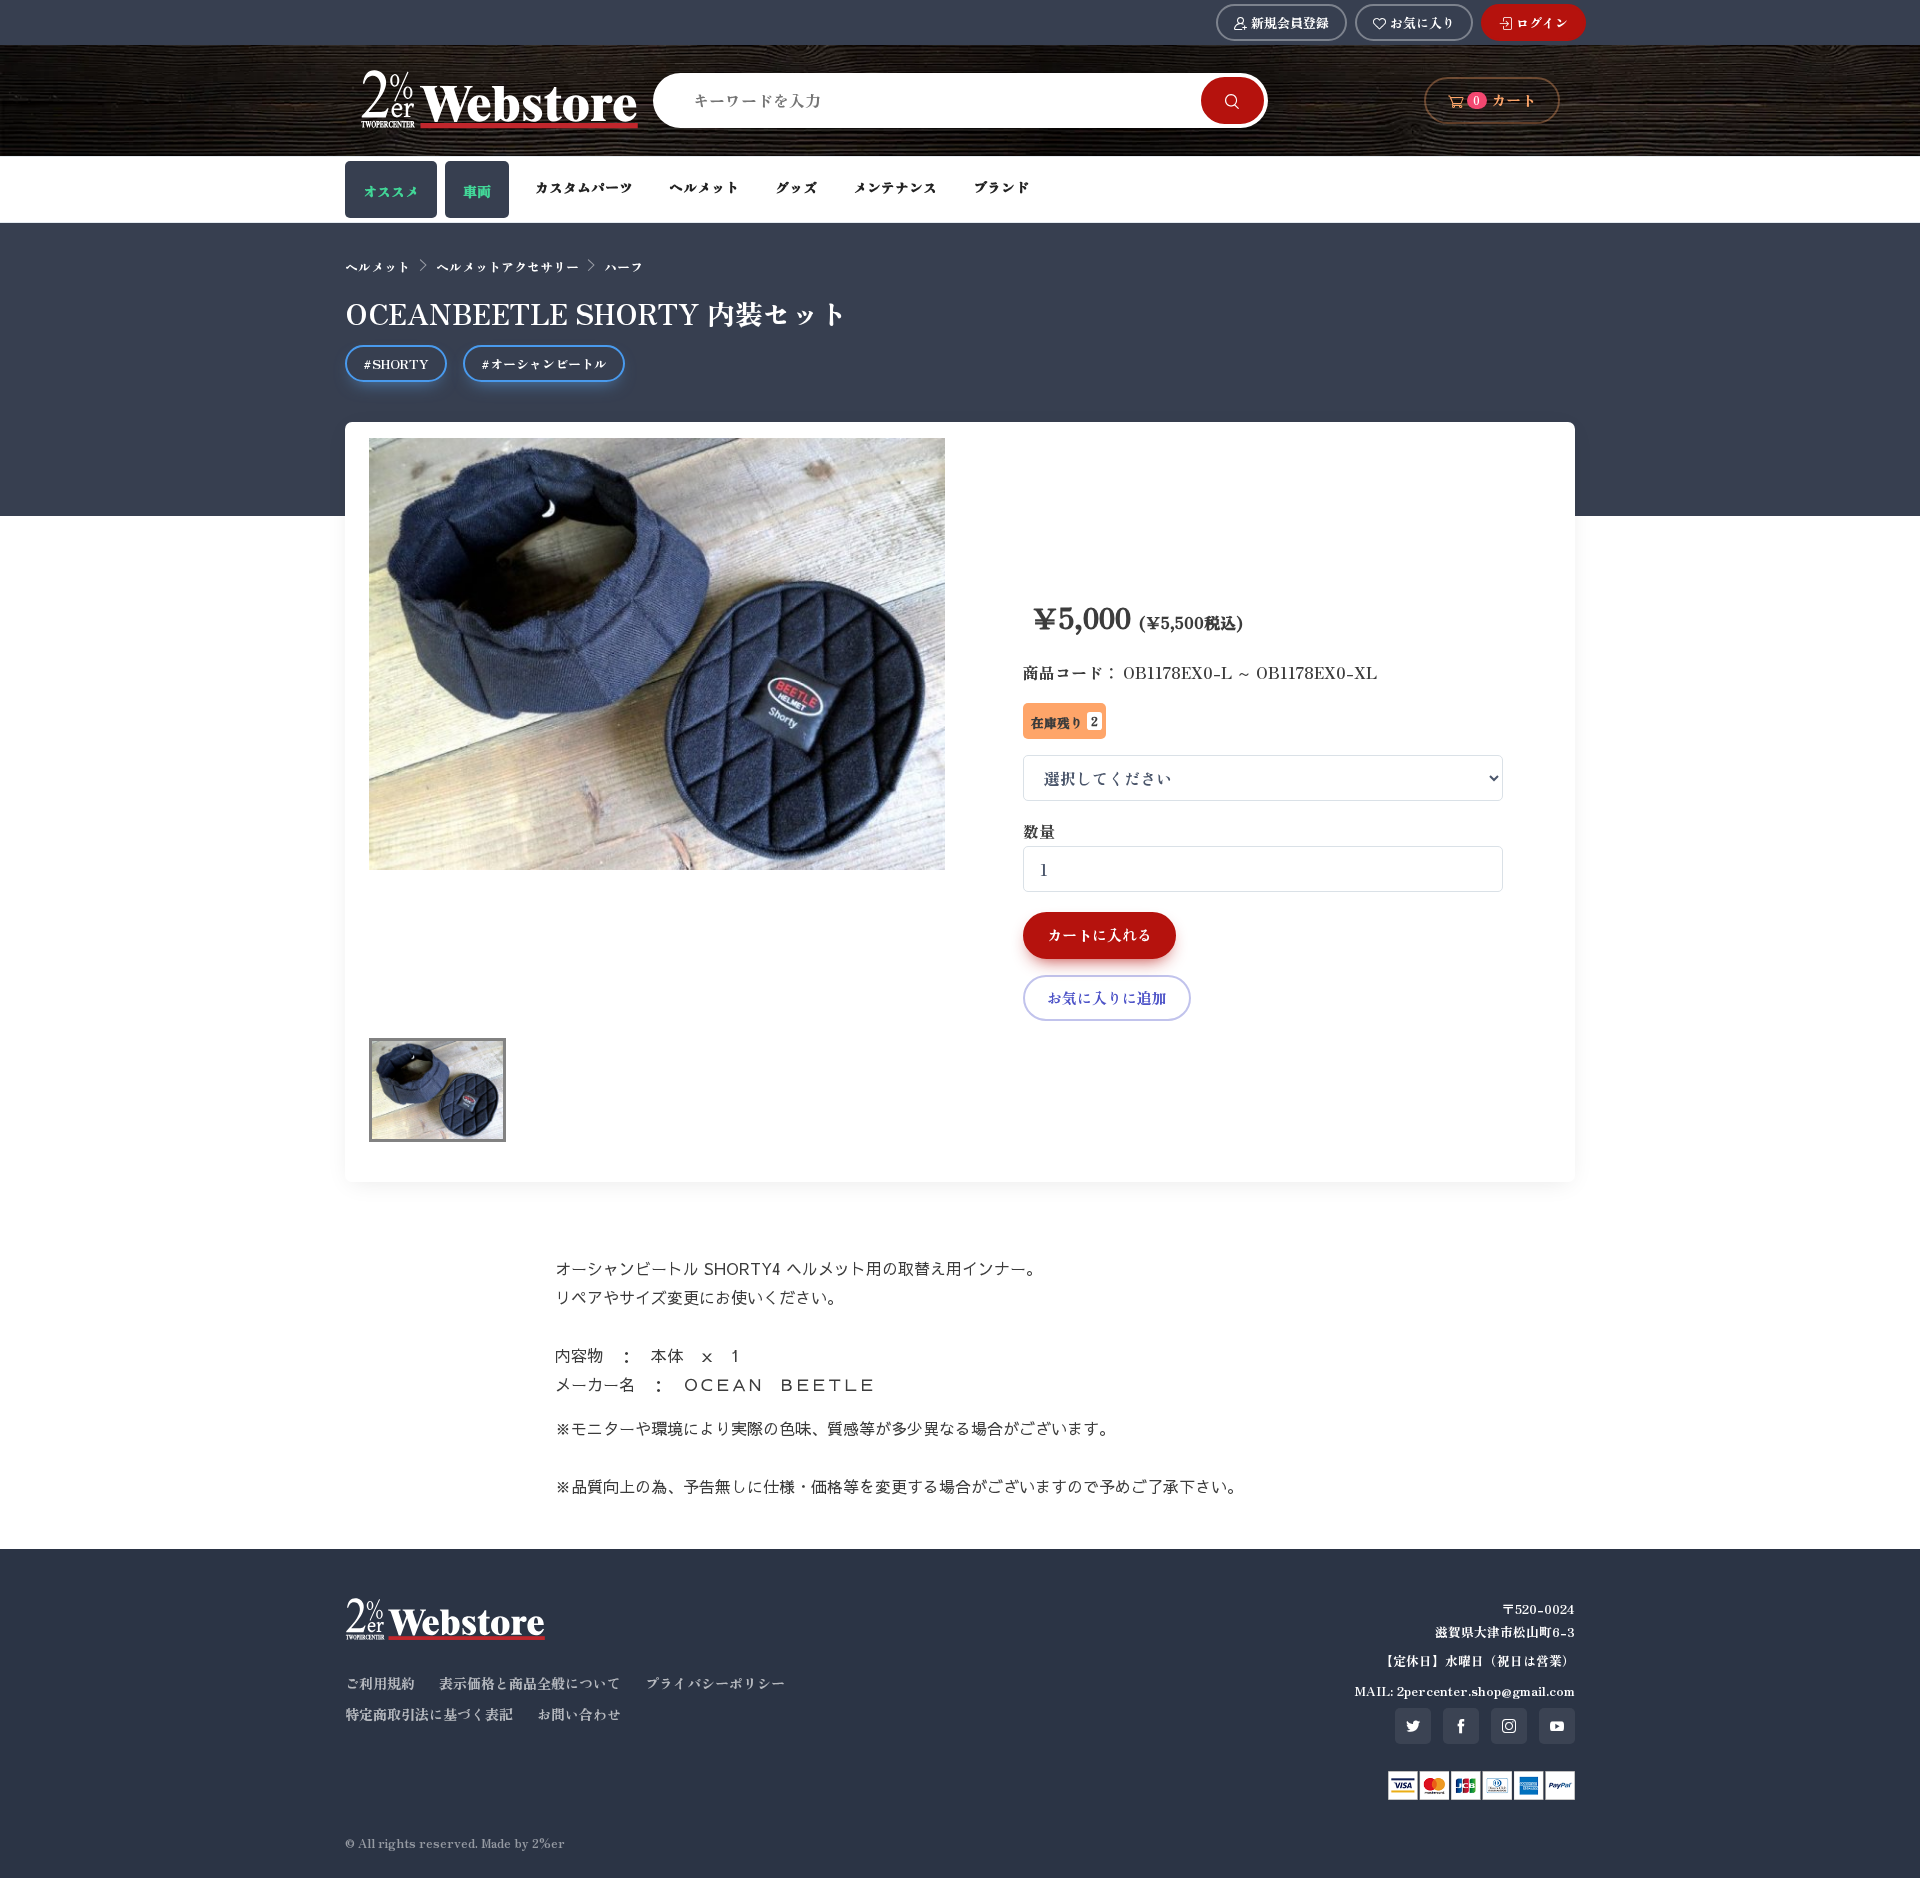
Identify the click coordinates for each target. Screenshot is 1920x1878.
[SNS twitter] (1413, 1726)
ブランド (1001, 187)
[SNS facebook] (1461, 1726)
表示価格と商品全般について (530, 1683)
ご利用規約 (380, 1683)
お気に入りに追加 (1107, 997)
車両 (477, 191)
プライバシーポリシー (715, 1683)
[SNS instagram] (1509, 1726)
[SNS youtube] (1557, 1726)
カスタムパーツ (584, 187)
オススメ (391, 191)
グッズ (796, 187)
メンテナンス (895, 187)
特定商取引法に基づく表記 (429, 1714)
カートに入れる (1099, 934)
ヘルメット (704, 187)
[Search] (1232, 100)
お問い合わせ (579, 1714)
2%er (548, 1842)
